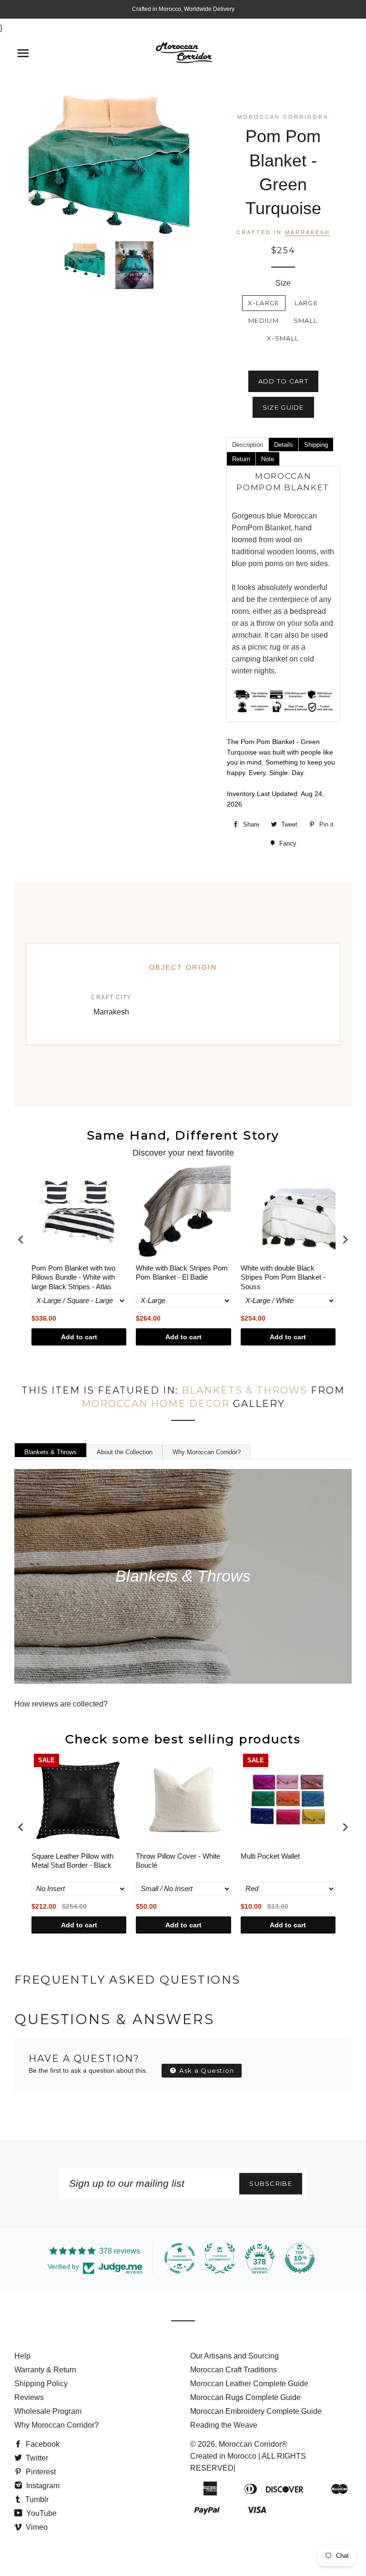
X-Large (264, 303)
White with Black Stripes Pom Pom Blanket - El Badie (182, 1273)
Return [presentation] (241, 459)
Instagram (42, 2486)
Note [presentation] (268, 459)
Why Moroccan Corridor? (207, 1452)
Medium (264, 321)
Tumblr (36, 2499)
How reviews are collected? (61, 1704)
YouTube (41, 2513)
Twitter (36, 2458)
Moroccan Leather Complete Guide (249, 2384)
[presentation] (21, 1239)
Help (22, 2356)
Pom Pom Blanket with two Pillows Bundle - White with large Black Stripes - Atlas (73, 1277)
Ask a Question (206, 2070)
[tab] (247, 444)
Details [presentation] (284, 445)
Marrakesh (308, 232)
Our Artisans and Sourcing (234, 2356)
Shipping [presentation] (316, 445)
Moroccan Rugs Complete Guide (245, 2397)
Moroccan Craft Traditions (234, 2370)
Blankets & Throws (244, 1390)
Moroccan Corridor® (253, 2444)
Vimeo (36, 2527)
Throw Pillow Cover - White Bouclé (178, 1861)
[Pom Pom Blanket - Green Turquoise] (85, 259)
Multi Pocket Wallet (270, 1856)
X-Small (283, 338)
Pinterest (40, 2472)
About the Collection (125, 1452)
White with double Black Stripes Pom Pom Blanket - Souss (283, 1277)
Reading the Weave (224, 2425)
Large (306, 303)
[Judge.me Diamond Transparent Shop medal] (180, 2258)
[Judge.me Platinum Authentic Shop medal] (220, 2258)
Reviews (29, 2397)
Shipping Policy (41, 2384)
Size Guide (283, 407)
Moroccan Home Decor (156, 1404)
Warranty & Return (45, 2370)
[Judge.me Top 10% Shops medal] (300, 2258)
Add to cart (79, 1337)
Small (306, 321)
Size (283, 283)
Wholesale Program (48, 2411)
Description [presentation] (248, 445)
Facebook (42, 2444)
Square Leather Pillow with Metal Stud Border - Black (72, 1861)
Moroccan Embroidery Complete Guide (256, 2411)
